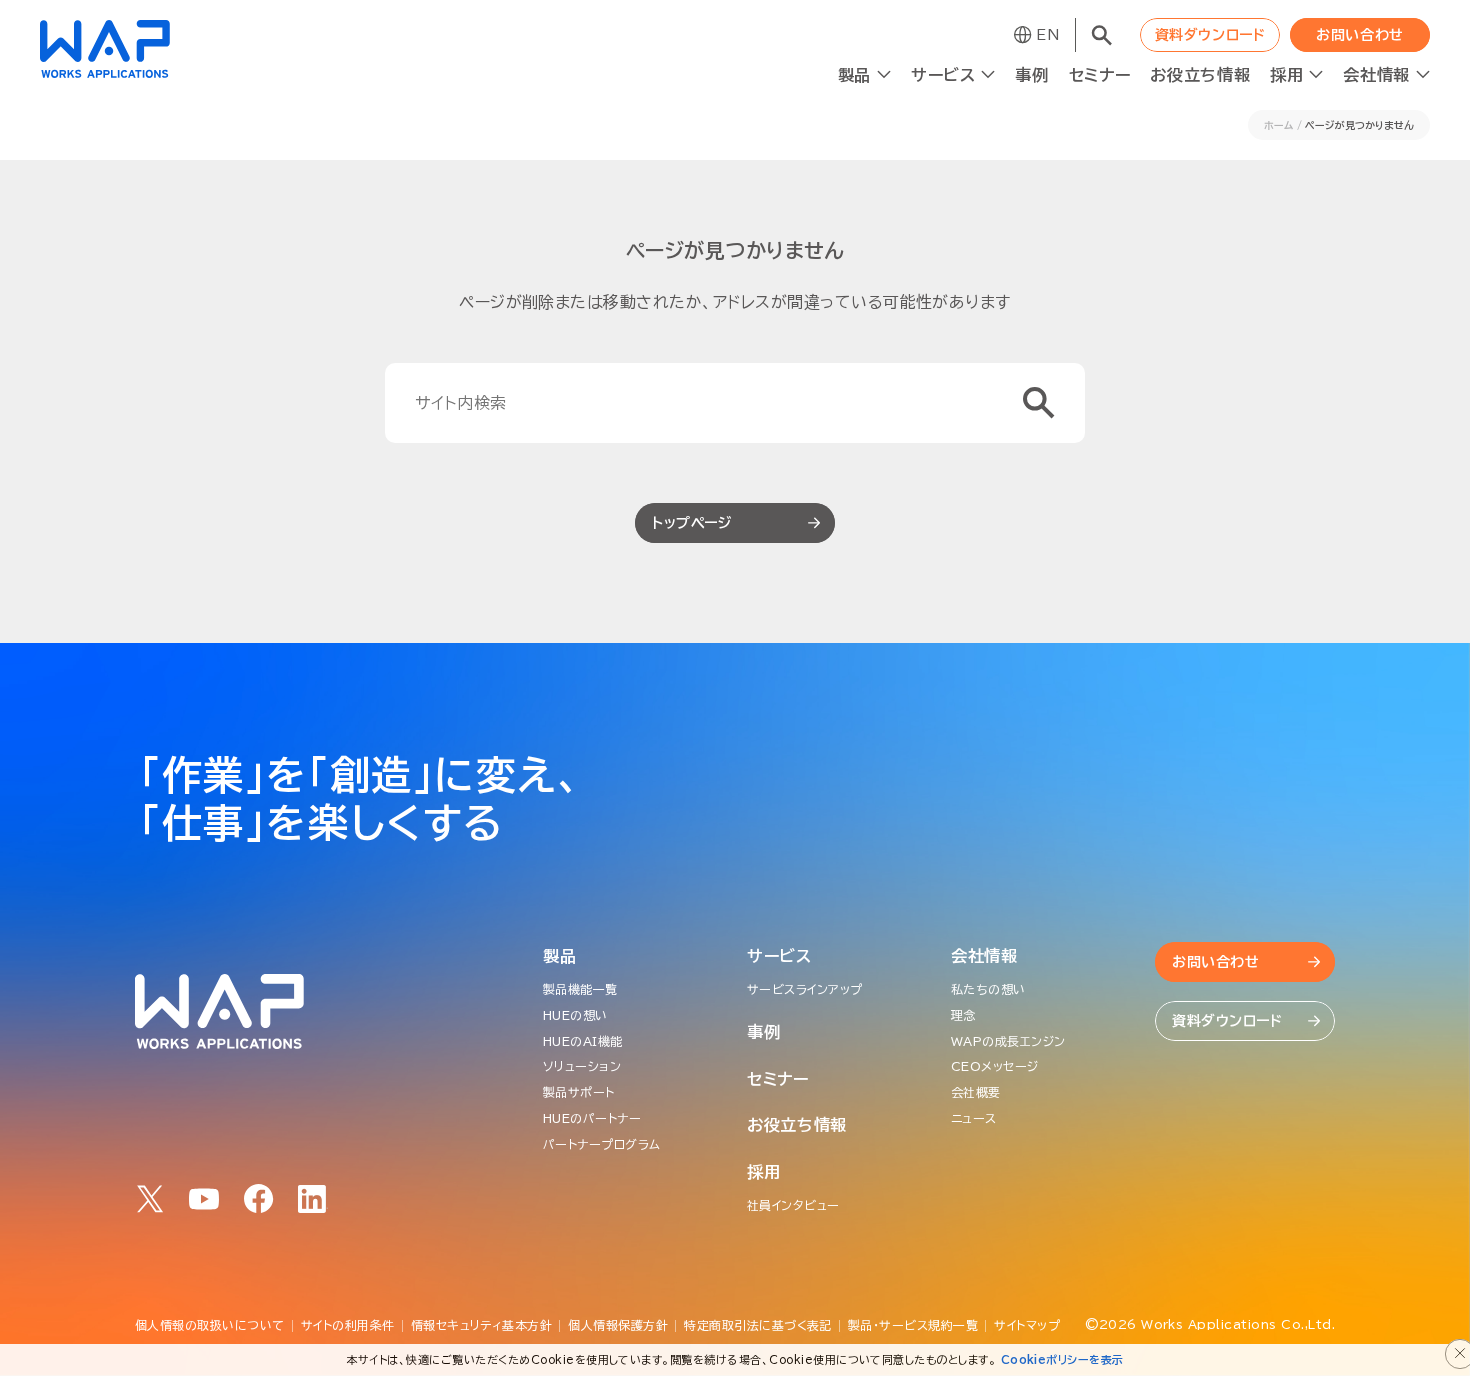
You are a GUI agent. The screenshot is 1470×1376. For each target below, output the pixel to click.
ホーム (1278, 125)
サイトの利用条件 (348, 1325)
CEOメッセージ (995, 1066)
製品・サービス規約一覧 (913, 1325)
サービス (779, 956)
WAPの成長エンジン (1008, 1041)
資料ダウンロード (1210, 35)
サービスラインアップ (805, 989)
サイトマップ (1027, 1325)
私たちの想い (988, 989)
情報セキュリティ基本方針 (482, 1325)
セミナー (1100, 75)
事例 (1031, 75)
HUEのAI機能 (583, 1041)
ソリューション (582, 1066)
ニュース (974, 1118)
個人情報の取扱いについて (210, 1325)
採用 (763, 1172)
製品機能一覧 (580, 989)
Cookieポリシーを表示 (1062, 1359)
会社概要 (976, 1092)
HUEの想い (575, 1015)
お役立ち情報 (1200, 75)
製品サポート (579, 1092)
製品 (559, 956)
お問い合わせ (1359, 35)
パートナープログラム (602, 1144)
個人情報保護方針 (618, 1325)
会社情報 (984, 956)
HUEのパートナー (592, 1118)
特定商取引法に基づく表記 (758, 1325)
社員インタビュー (793, 1205)
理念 (963, 1015)
